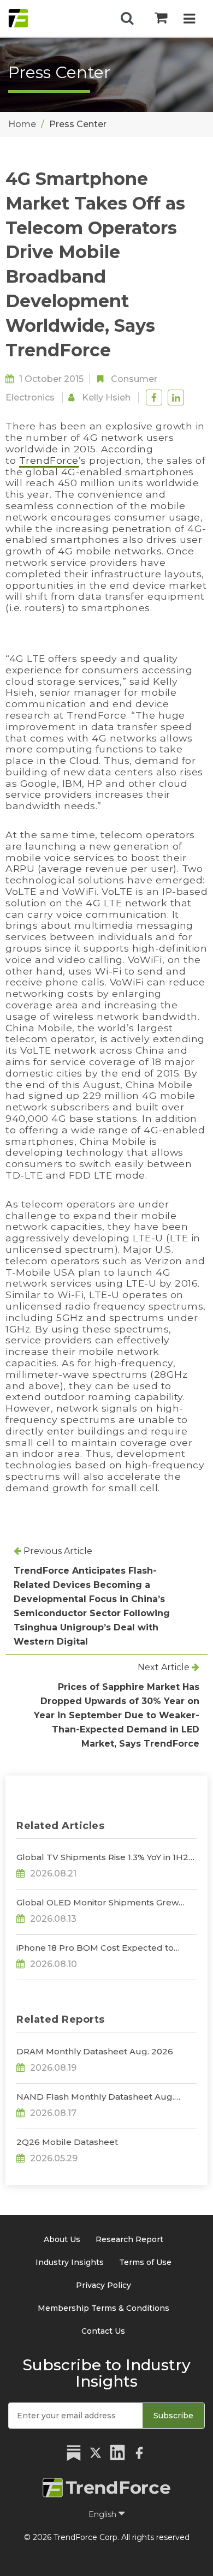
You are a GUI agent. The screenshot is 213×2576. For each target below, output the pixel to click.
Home (22, 124)
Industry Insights (70, 2262)
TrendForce (49, 460)
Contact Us (103, 2331)
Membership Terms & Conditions (103, 2308)
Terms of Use (145, 2262)
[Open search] (127, 19)
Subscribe (173, 2416)
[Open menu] (189, 20)
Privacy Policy (103, 2285)
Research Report (129, 2239)
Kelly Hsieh (106, 398)
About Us (62, 2239)
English (103, 2514)
